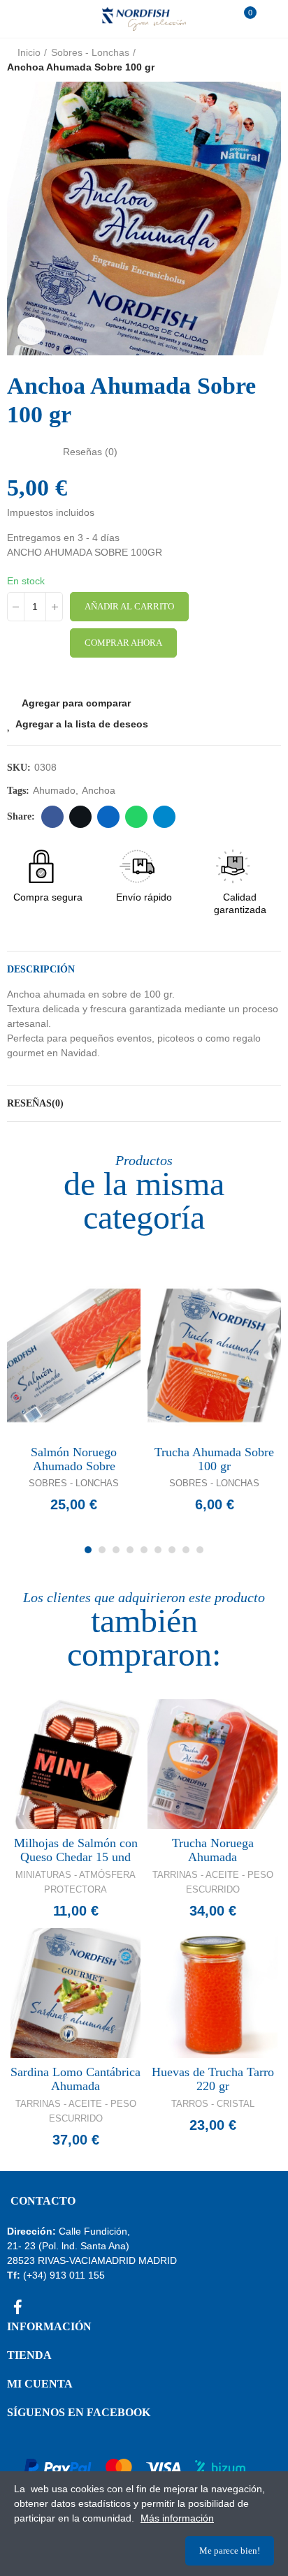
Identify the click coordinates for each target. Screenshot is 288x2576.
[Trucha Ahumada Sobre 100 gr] (214, 1355)
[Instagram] (42, 2307)
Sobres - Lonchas (74, 1483)
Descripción (41, 969)
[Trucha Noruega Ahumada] (213, 1764)
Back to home (253, 60)
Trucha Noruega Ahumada (213, 1850)
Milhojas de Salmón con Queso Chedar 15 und (76, 1850)
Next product (271, 60)
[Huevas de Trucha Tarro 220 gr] (213, 1993)
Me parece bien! (230, 2551)
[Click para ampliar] (31, 331)
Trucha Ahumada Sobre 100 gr (214, 1459)
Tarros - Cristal (213, 2104)
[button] (21, 219)
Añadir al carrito (129, 606)
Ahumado (54, 790)
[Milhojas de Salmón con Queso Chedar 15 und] (75, 1764)
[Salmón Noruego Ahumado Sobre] (74, 1355)
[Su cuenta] (267, 19)
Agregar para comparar (76, 703)
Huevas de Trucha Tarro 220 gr (213, 2079)
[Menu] (21, 19)
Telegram (164, 817)
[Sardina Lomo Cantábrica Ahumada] (75, 1993)
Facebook (52, 817)
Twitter (80, 817)
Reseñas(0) (35, 1103)
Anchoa (99, 790)
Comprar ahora (123, 643)
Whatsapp (136, 817)
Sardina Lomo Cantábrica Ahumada (75, 2079)
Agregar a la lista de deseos (82, 724)
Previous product (236, 60)
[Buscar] (41, 19)
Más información (177, 2518)
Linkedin (108, 817)
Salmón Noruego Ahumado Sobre (74, 1459)
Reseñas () (90, 452)
